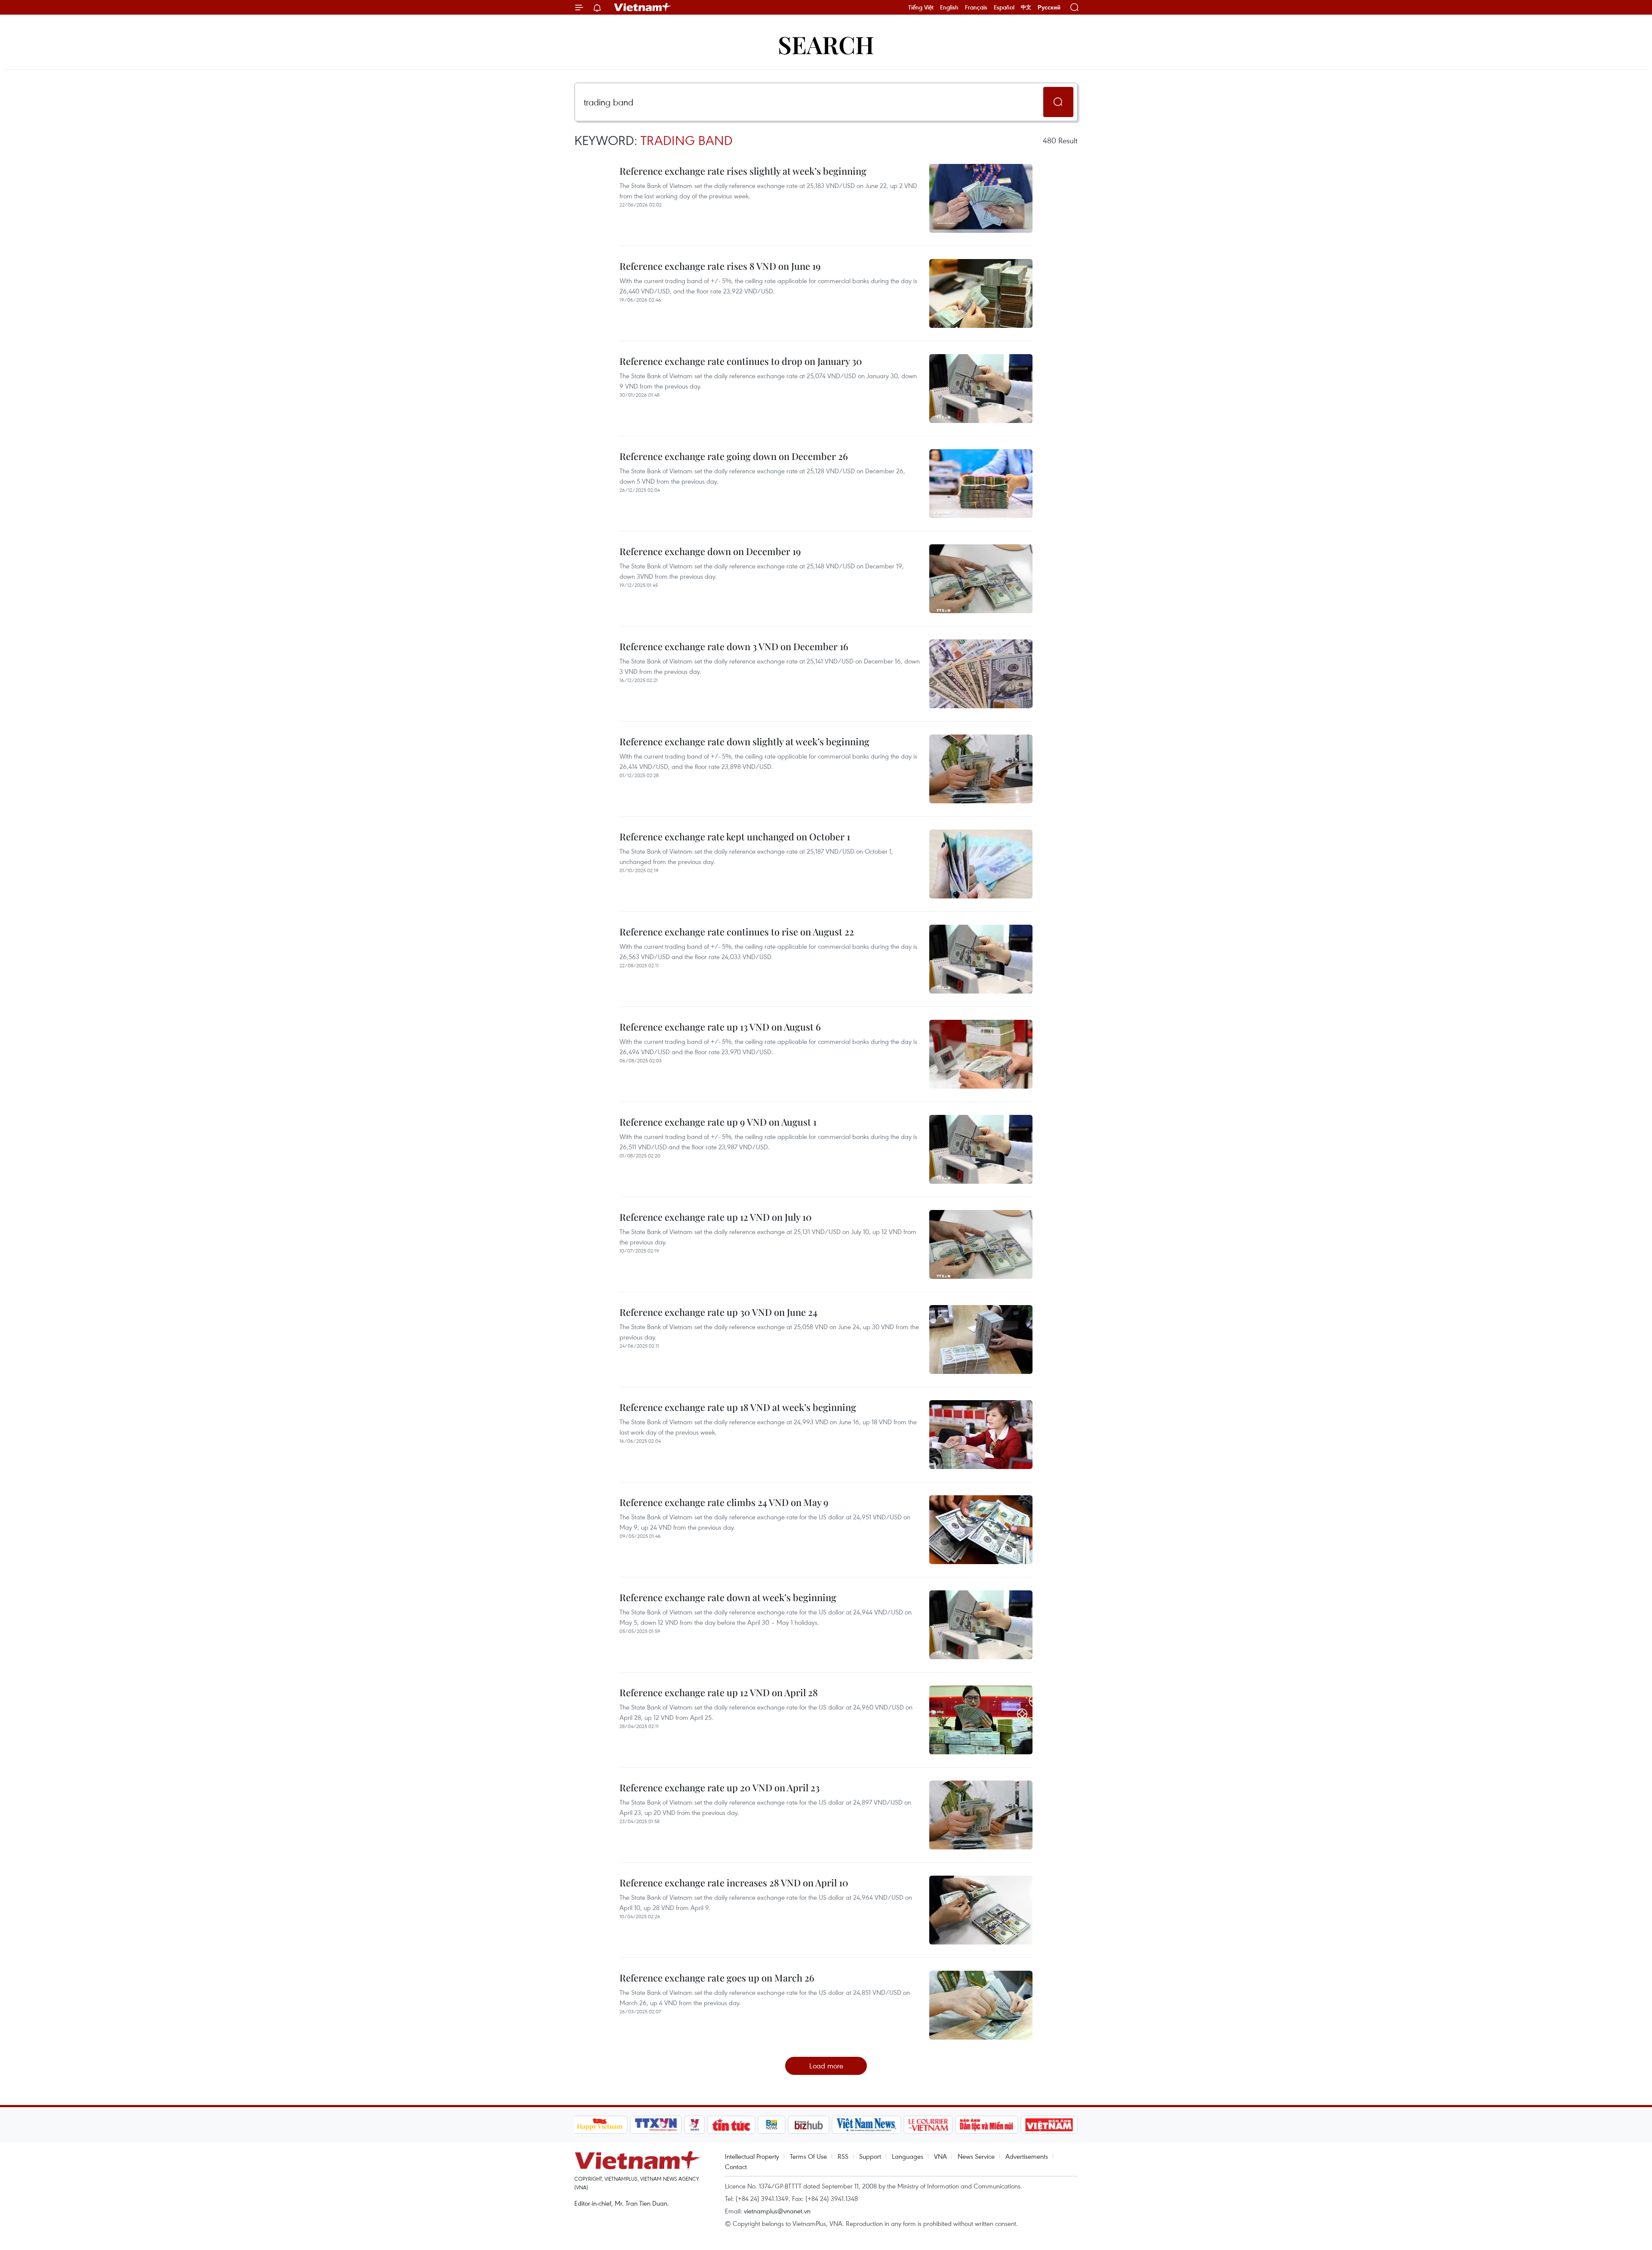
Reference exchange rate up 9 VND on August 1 (718, 1122)
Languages (908, 2156)
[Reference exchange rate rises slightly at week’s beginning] (981, 198)
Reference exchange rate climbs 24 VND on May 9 (724, 1502)
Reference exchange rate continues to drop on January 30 (741, 361)
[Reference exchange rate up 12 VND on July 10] (981, 1244)
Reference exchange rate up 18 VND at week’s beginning (738, 1407)
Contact (736, 2167)
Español (1004, 7)
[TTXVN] (656, 2125)
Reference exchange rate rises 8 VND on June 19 (720, 266)
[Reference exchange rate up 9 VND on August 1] (981, 1149)
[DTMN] (987, 2125)
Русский (1049, 8)
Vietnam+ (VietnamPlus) (643, 7)
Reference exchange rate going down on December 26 (734, 456)
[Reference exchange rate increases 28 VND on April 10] (981, 1910)
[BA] (1049, 2125)
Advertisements (1027, 2156)
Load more (826, 2066)
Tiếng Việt (921, 7)
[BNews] (772, 2125)
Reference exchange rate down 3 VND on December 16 (734, 646)
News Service (976, 2156)
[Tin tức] (731, 2125)
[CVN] (928, 2125)
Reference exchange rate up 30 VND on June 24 (718, 1312)
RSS (843, 2156)
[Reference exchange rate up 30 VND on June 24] (981, 1340)
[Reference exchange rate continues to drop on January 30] (981, 389)
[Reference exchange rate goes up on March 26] (981, 2005)
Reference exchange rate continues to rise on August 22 (737, 932)
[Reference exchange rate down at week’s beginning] (981, 1625)
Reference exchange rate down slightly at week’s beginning (744, 741)
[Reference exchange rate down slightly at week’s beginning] (981, 769)
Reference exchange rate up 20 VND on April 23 (720, 1787)
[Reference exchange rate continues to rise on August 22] (981, 959)
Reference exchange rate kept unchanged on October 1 (735, 836)
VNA (940, 2156)
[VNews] (694, 2125)
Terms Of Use (808, 2156)
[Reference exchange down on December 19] (981, 579)
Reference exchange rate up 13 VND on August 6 (720, 1027)
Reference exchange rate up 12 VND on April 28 (719, 1692)
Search (826, 44)
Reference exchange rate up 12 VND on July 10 (716, 1217)
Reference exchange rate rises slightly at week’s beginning (743, 171)
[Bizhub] (809, 2125)
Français (976, 7)
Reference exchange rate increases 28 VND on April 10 (734, 1883)
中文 (1026, 7)
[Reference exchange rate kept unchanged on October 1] (981, 864)
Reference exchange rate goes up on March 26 (717, 1978)
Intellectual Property (752, 2156)
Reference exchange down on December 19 (710, 551)
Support (870, 2156)
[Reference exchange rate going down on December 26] (981, 484)
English (949, 7)
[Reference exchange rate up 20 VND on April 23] (981, 1815)
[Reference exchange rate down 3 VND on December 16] (981, 674)
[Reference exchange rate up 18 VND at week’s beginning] (981, 1435)
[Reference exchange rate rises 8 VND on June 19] (981, 293)
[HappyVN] (600, 2125)
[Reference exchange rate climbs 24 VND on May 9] (981, 1530)
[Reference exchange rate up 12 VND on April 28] (981, 1720)
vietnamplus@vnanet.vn (777, 2211)
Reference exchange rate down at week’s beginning (728, 1597)
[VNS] (867, 2125)
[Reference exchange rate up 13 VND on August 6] (981, 1054)
